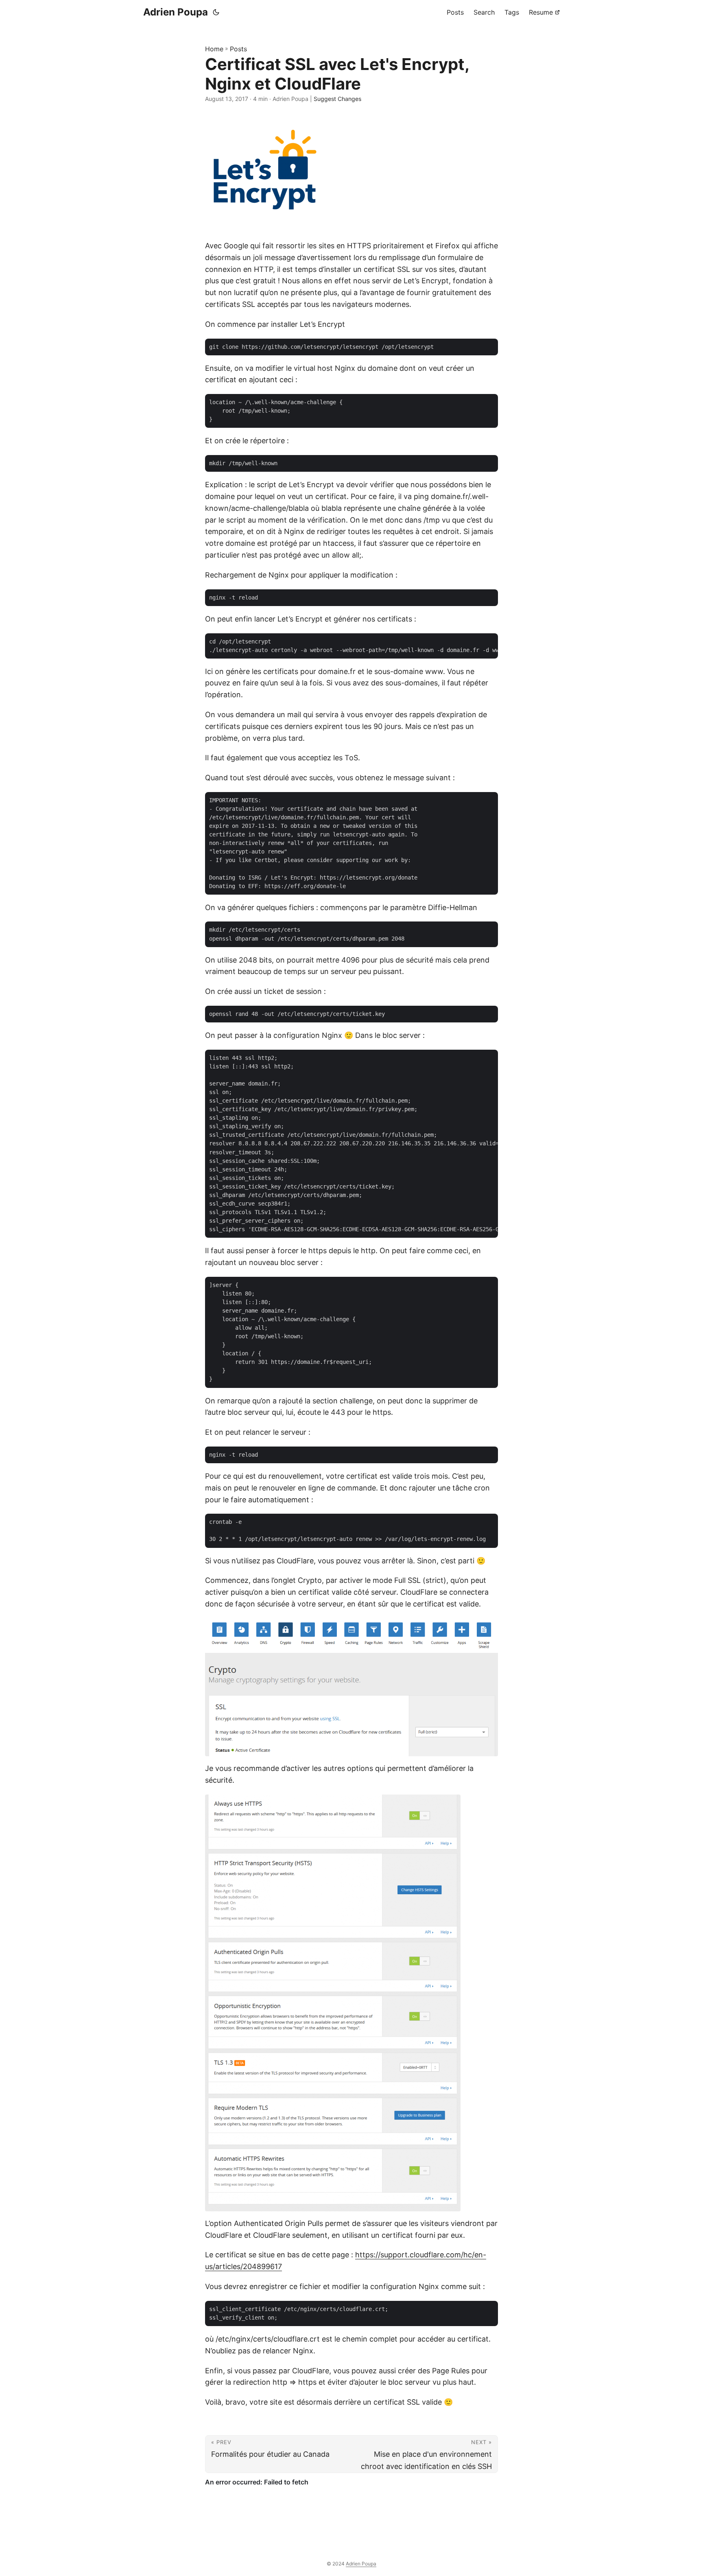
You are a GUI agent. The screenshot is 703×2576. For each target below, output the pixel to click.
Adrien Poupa (176, 12)
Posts (238, 49)
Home (214, 49)
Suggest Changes (337, 99)
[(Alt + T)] (216, 12)
